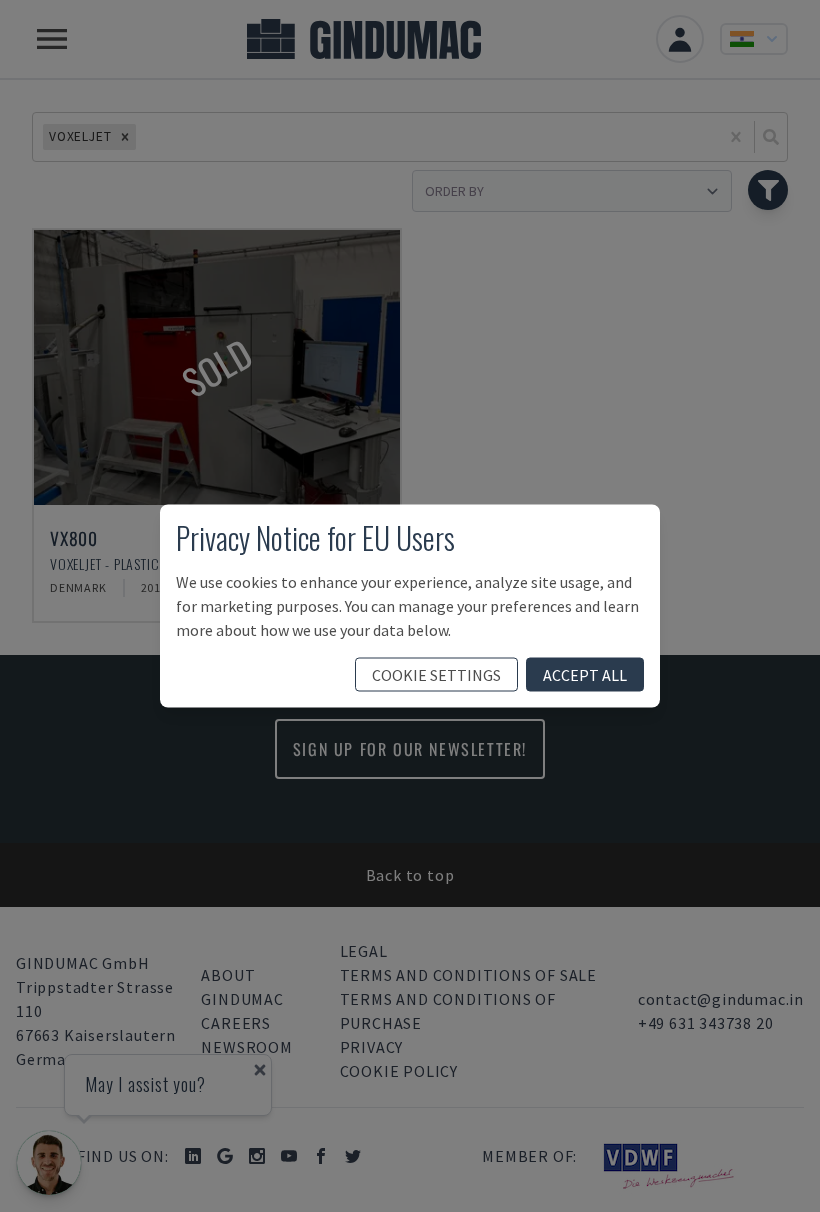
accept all (585, 675)
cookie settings (436, 675)
